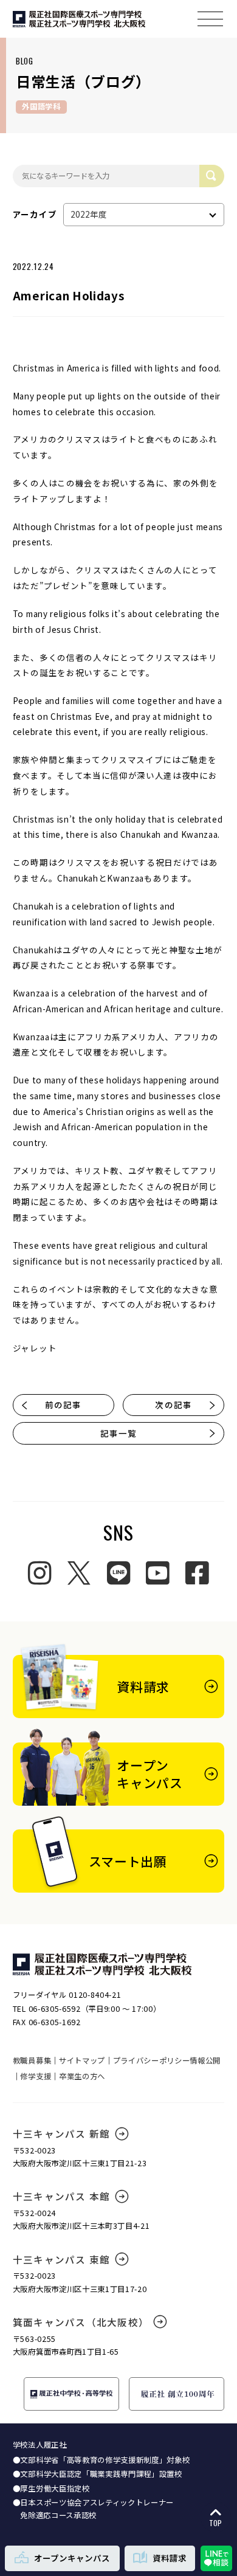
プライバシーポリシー (152, 2060)
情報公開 (205, 2060)
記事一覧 (118, 1433)
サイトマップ (82, 2060)
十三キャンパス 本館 (61, 2196)
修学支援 (36, 2076)
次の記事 (173, 1404)
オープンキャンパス (72, 2558)
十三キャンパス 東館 (61, 2259)
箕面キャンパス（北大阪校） (81, 2322)
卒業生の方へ (82, 2076)
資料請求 (170, 2558)
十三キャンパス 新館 (61, 2133)
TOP (215, 2523)
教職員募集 (32, 2060)
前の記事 (63, 1404)
